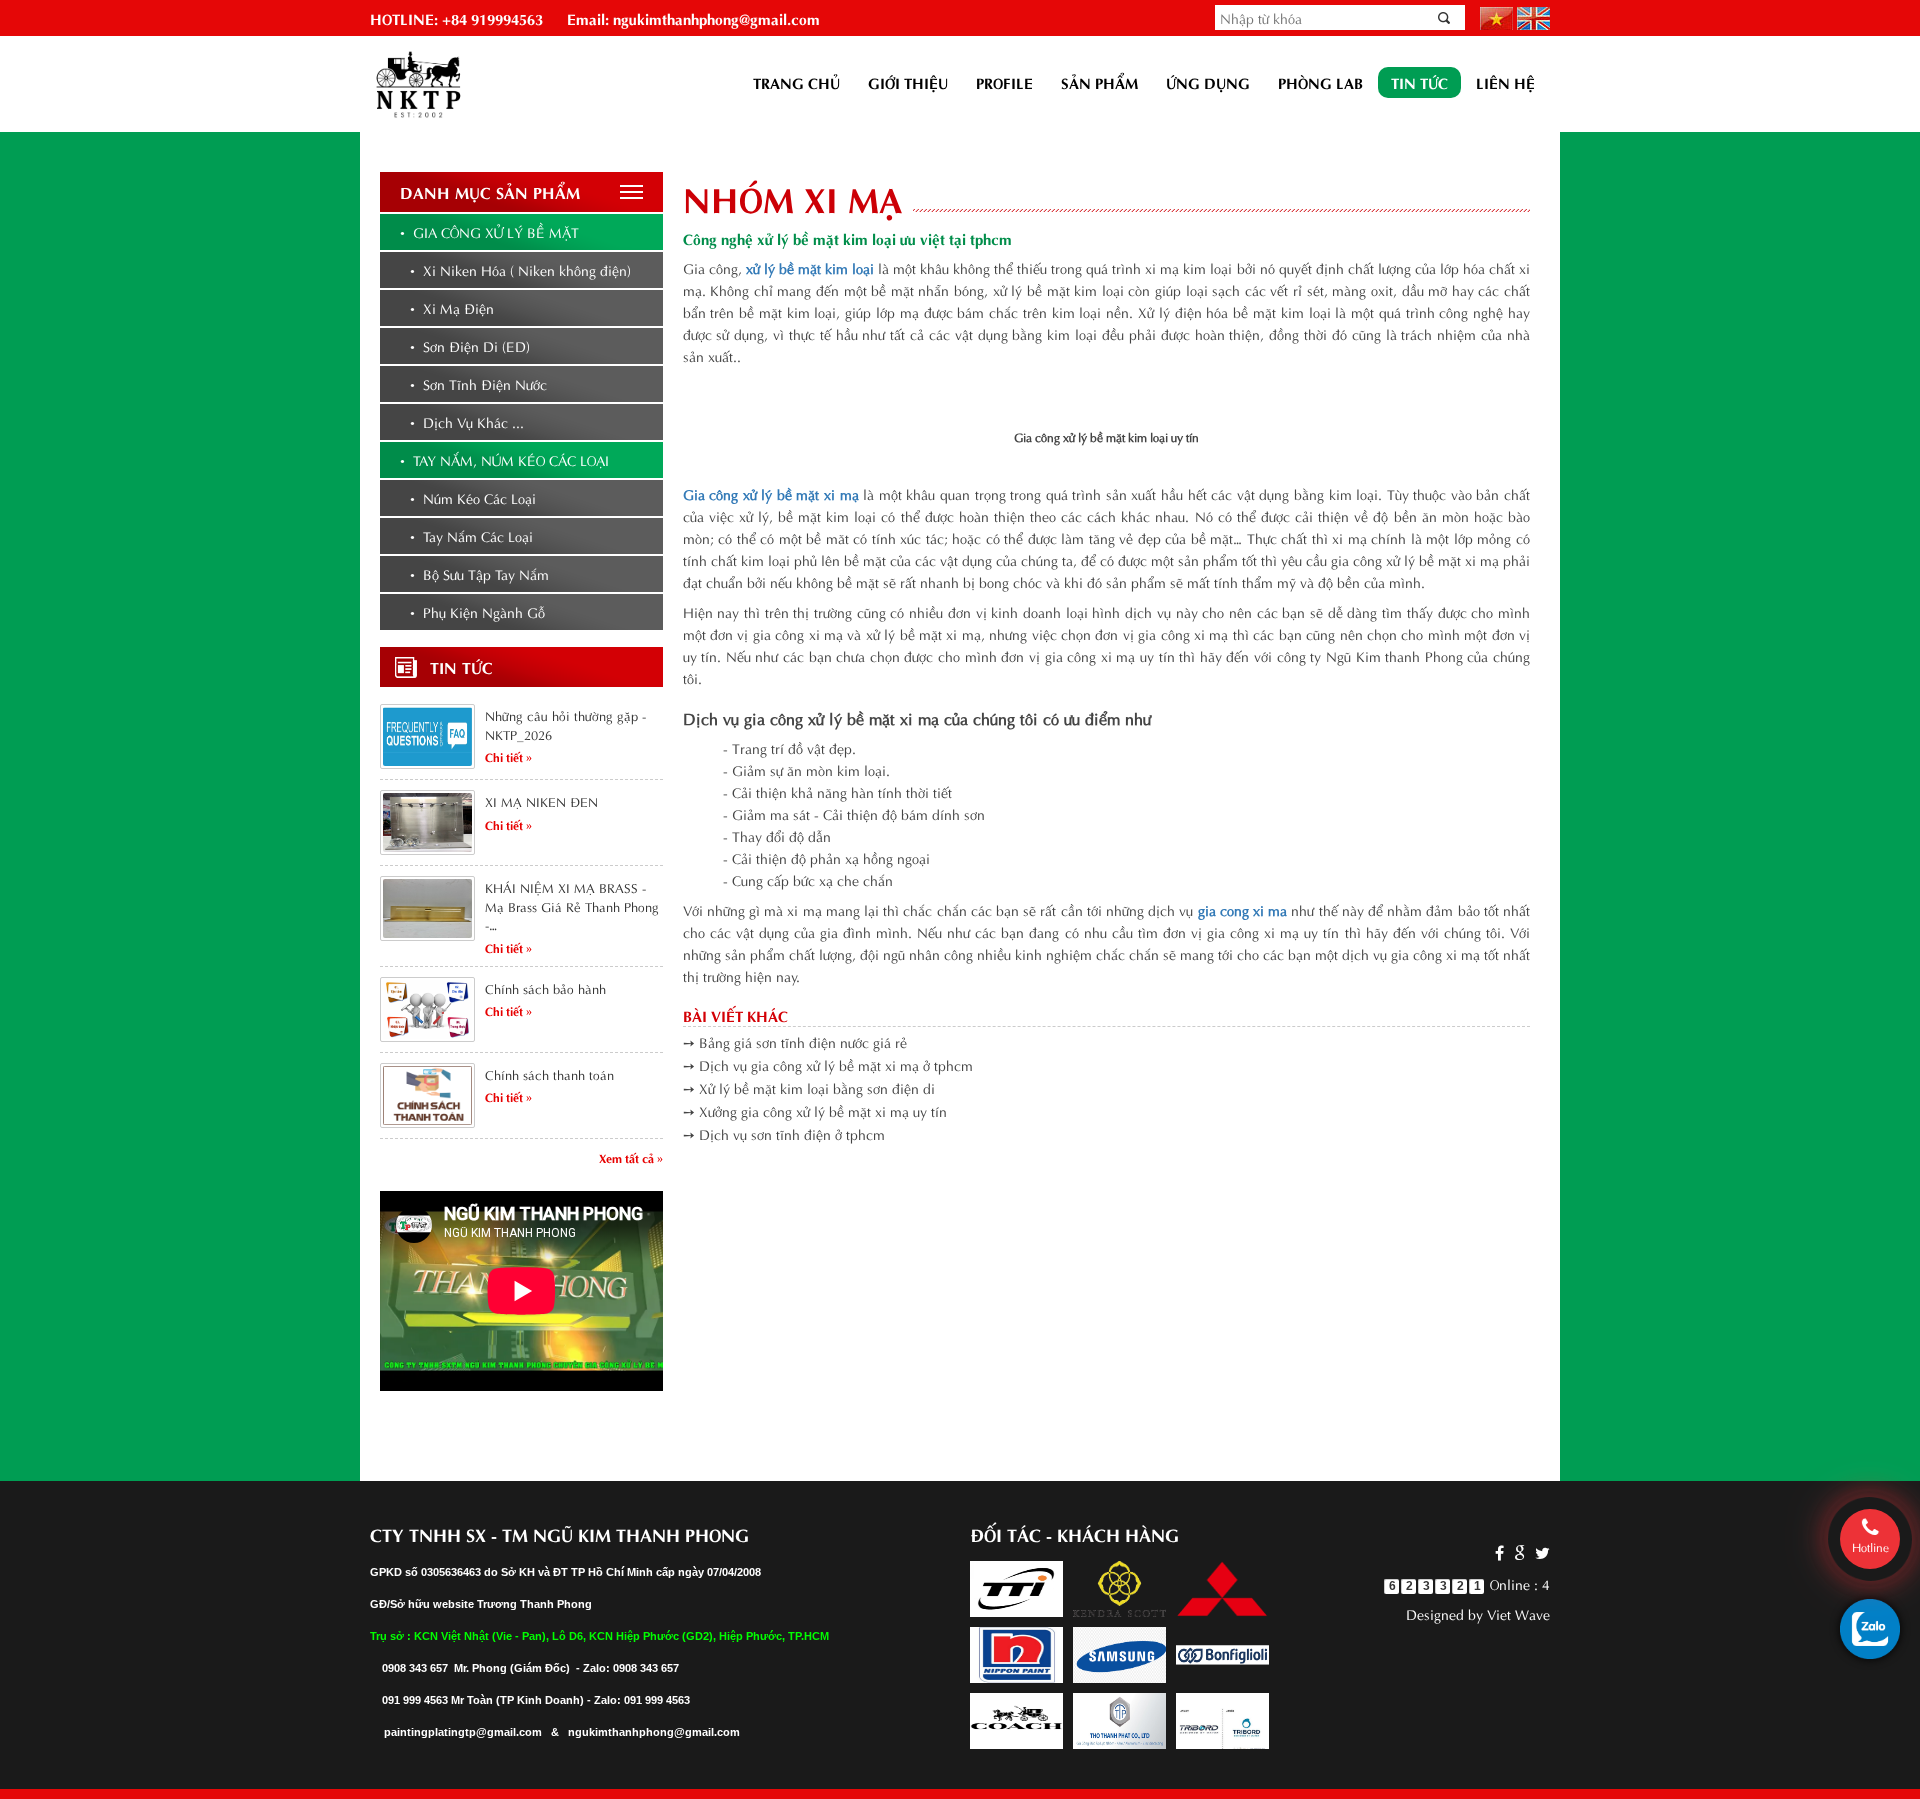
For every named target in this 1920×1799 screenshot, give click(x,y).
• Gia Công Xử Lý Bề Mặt (489, 231)
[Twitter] (1540, 1551)
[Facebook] (1499, 1551)
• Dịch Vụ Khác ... (467, 421)
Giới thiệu (908, 82)
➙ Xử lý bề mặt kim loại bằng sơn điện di (809, 1087)
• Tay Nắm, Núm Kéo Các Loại (504, 459)
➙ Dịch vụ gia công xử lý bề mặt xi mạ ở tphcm (828, 1064)
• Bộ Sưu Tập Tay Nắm (479, 573)
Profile (1004, 82)
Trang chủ (796, 82)
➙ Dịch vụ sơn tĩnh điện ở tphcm (784, 1133)
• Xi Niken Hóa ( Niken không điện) (520, 269)
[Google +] (1519, 1551)
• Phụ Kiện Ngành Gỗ (477, 611)
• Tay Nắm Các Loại (471, 535)
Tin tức (1419, 82)
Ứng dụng (1208, 82)
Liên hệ (1505, 82)
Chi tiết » (508, 756)
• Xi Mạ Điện (452, 307)
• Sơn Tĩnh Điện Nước (478, 383)
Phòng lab (1320, 82)
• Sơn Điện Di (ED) (470, 345)
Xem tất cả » (631, 1157)
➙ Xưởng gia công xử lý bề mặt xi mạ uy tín (815, 1110)
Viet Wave (1518, 1613)
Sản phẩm (1099, 82)
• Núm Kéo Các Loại (473, 497)
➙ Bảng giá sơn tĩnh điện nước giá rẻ (795, 1041)
